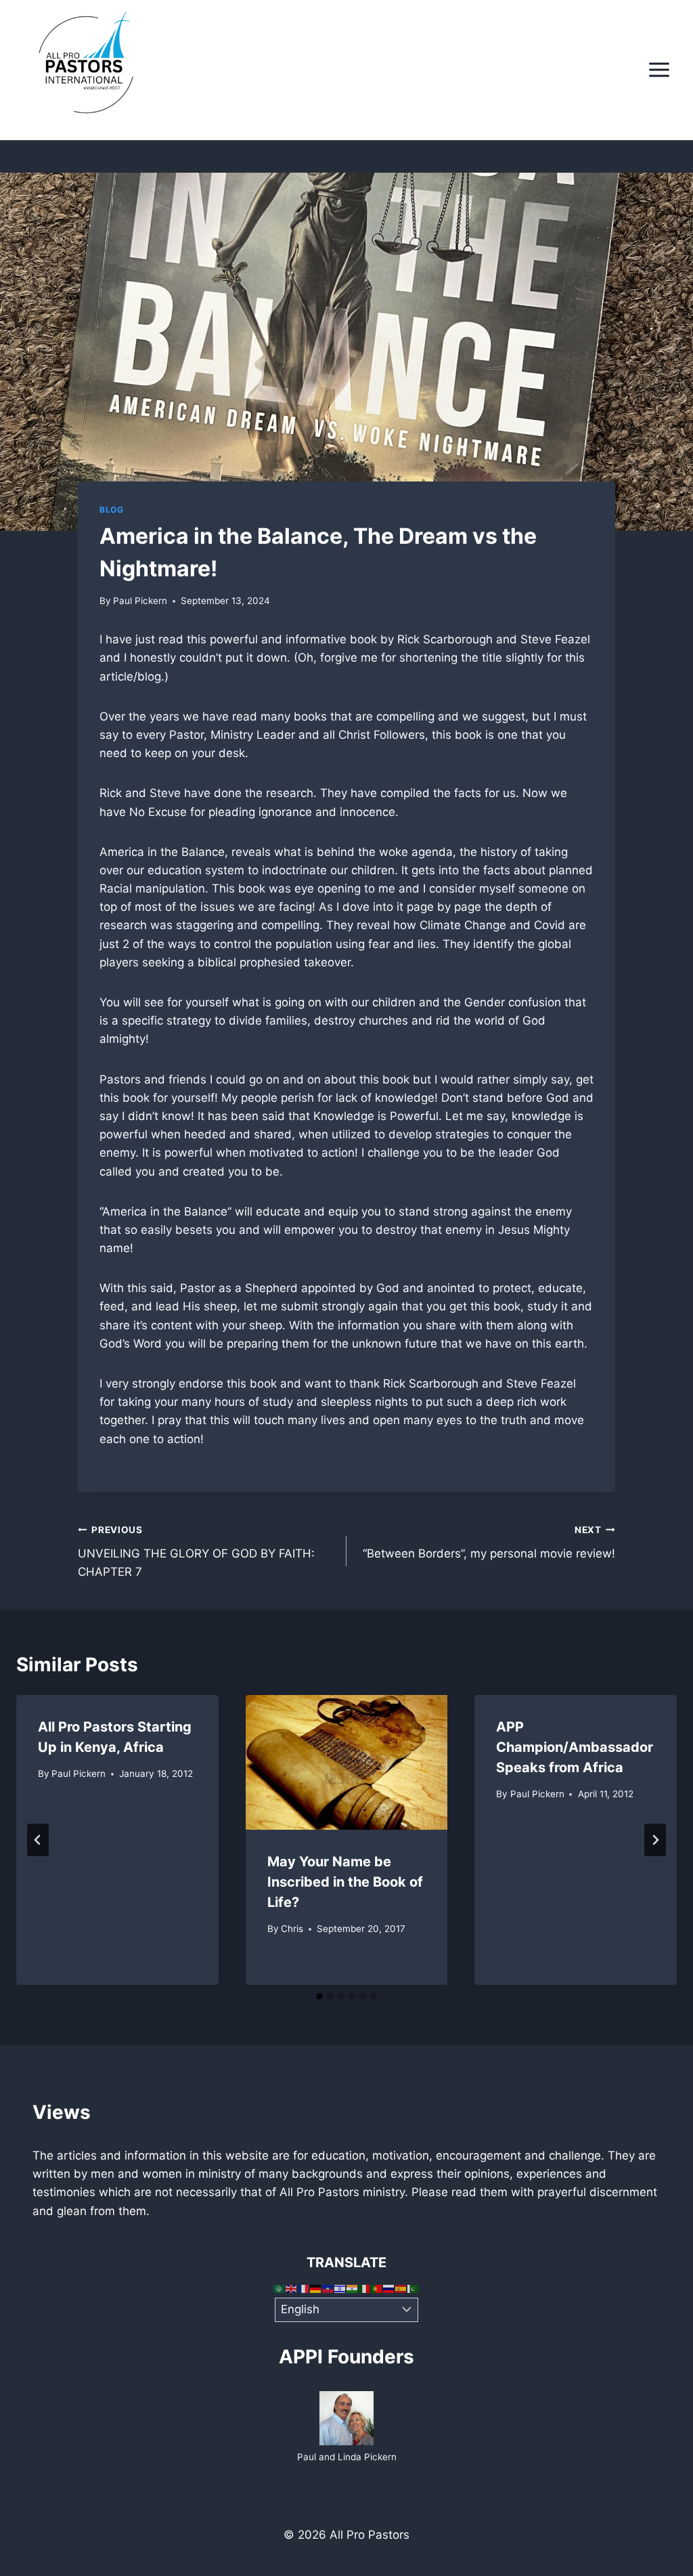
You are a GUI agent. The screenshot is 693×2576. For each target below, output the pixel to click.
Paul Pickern (140, 601)
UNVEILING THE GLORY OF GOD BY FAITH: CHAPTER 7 (196, 1551)
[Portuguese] (377, 2288)
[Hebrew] (340, 2288)
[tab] (319, 1996)
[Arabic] (280, 2288)
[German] (316, 2288)
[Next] (655, 1840)
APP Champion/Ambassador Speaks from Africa (575, 1747)
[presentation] (347, 1762)
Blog (111, 510)
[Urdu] (413, 2288)
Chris (292, 1929)
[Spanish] (401, 2288)
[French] (304, 2288)
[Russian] (389, 2288)
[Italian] (365, 2288)
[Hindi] (353, 2288)
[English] (292, 2288)
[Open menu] (659, 70)
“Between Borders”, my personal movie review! (489, 1542)
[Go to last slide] (38, 1840)
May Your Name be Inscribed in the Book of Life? (345, 1882)
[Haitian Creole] (328, 2288)
